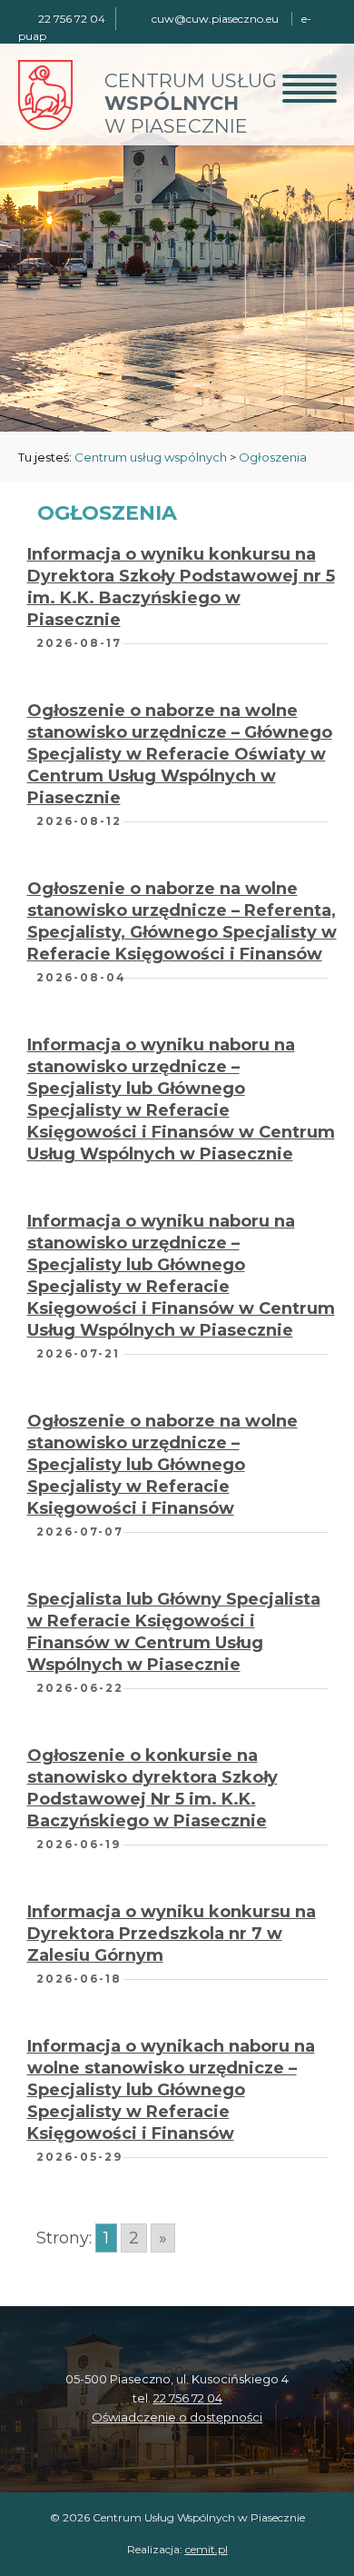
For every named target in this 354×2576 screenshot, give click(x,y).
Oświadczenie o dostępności (177, 2417)
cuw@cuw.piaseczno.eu (215, 19)
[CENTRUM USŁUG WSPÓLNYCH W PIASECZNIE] (45, 125)
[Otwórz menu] (310, 88)
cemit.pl (206, 2549)
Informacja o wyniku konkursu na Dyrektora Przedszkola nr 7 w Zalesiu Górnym (172, 1934)
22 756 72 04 (188, 2398)
